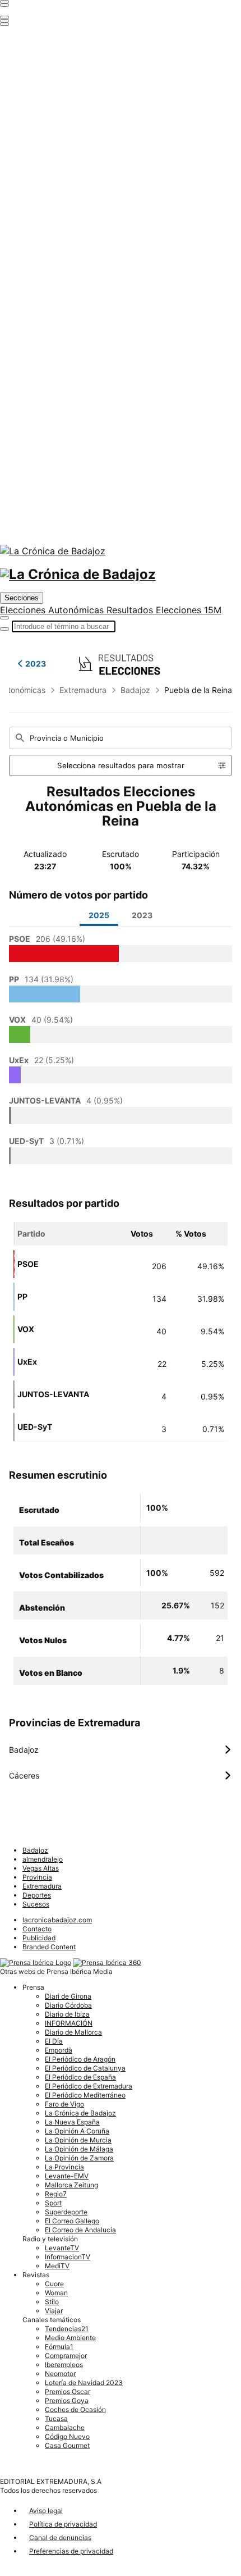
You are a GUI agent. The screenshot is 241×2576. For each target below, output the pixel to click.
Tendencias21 (67, 2329)
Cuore (54, 2284)
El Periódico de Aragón (80, 2059)
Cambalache (65, 2427)
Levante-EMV (67, 2176)
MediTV (57, 2266)
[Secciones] (4, 2)
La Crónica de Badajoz (80, 2113)
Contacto (37, 1929)
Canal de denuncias (60, 2538)
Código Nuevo (67, 2436)
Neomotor (60, 2374)
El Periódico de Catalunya (85, 2068)
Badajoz (135, 690)
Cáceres (121, 1776)
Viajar (54, 2311)
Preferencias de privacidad (71, 2551)
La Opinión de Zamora (79, 2158)
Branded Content (49, 1947)
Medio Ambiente (70, 2338)
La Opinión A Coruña (77, 2131)
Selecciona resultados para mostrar (121, 765)
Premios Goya (67, 2401)
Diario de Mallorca (73, 2032)
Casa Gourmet (67, 2445)
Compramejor (66, 2356)
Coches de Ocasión (75, 2409)
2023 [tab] (142, 915)
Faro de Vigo (64, 2104)
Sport (53, 2203)
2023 (36, 664)
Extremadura (83, 690)
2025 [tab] (99, 915)
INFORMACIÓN (69, 2023)
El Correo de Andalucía (80, 2230)
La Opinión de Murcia (78, 2140)
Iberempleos (64, 2365)
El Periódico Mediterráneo (85, 2095)
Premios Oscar (68, 2392)
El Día (54, 2041)
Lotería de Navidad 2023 (84, 2383)
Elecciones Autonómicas (53, 610)
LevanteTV (62, 2248)
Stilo (52, 2302)
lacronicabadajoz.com (57, 1920)
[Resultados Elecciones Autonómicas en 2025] (121, 663)
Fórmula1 (59, 2347)
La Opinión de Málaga (79, 2149)
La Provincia (64, 2167)
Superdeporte (66, 2212)
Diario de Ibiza (67, 2014)
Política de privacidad (63, 2524)
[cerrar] (4, 21)
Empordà (59, 2050)
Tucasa (56, 2418)
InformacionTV (68, 2257)
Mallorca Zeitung (71, 2185)
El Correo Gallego (72, 2221)
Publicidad (39, 1938)
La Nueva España (72, 2122)
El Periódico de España (80, 2077)
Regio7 (56, 2194)
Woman (56, 2293)
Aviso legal (46, 2511)
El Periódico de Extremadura (89, 2086)
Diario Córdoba (68, 2005)
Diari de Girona (68, 1996)
